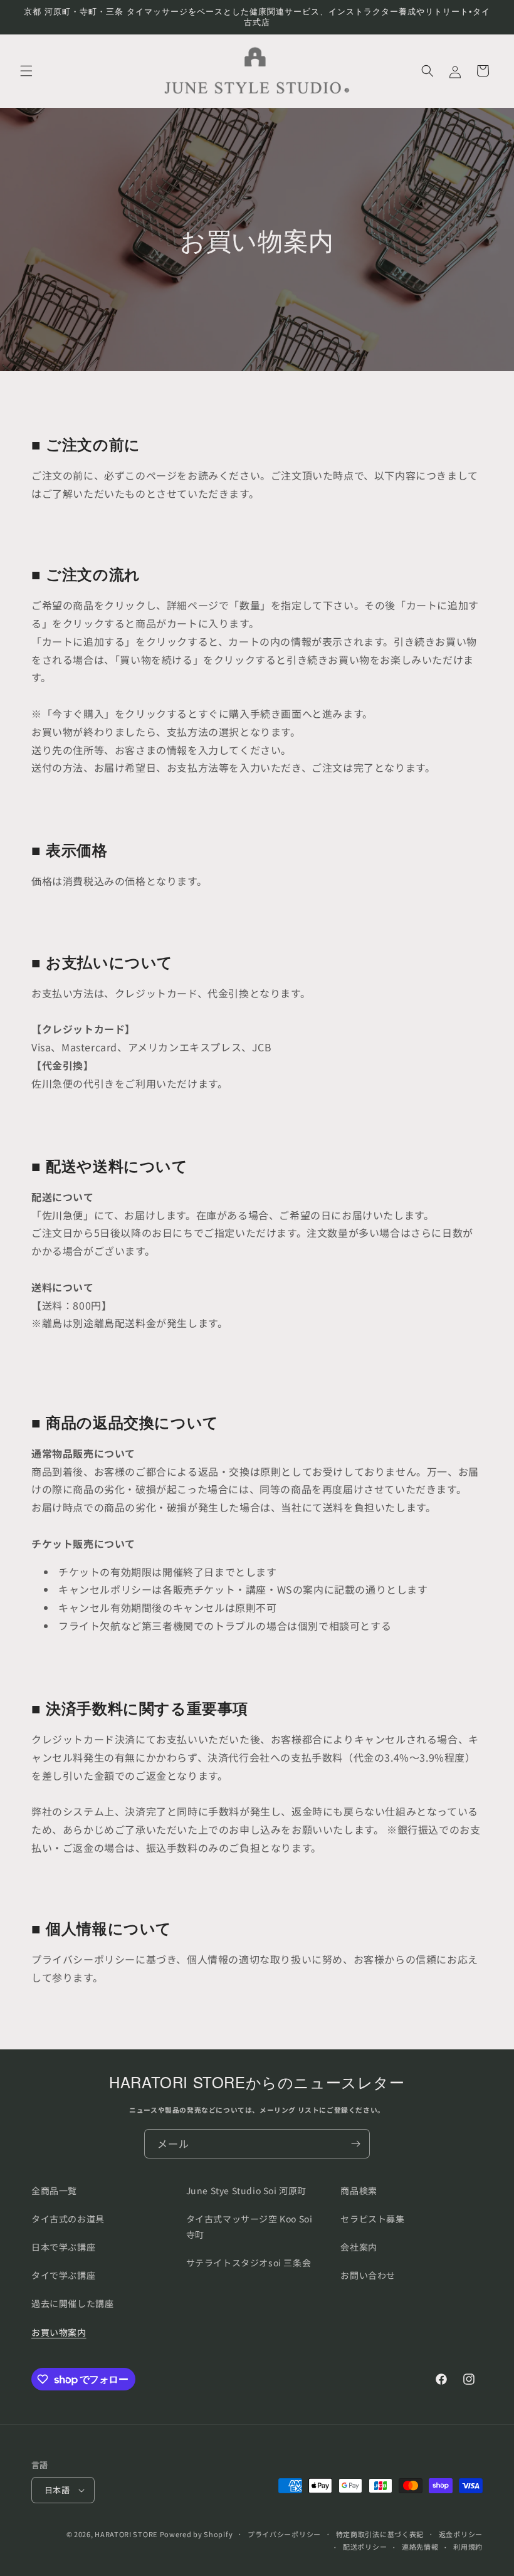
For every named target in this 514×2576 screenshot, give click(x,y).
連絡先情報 (420, 2547)
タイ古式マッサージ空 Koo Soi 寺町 (249, 2226)
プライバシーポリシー (284, 2534)
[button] (26, 71)
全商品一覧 (54, 2190)
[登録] (355, 2144)
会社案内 (359, 2247)
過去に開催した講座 (72, 2303)
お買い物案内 (59, 2332)
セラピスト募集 (372, 2219)
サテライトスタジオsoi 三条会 (249, 2263)
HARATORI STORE (126, 2534)
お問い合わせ (368, 2275)
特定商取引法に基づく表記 (380, 2534)
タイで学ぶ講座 (63, 2275)
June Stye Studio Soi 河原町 (246, 2190)
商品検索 (359, 2190)
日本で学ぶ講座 (63, 2247)
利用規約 (468, 2547)
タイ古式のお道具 (68, 2219)
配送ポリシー (365, 2547)
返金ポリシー (461, 2534)
